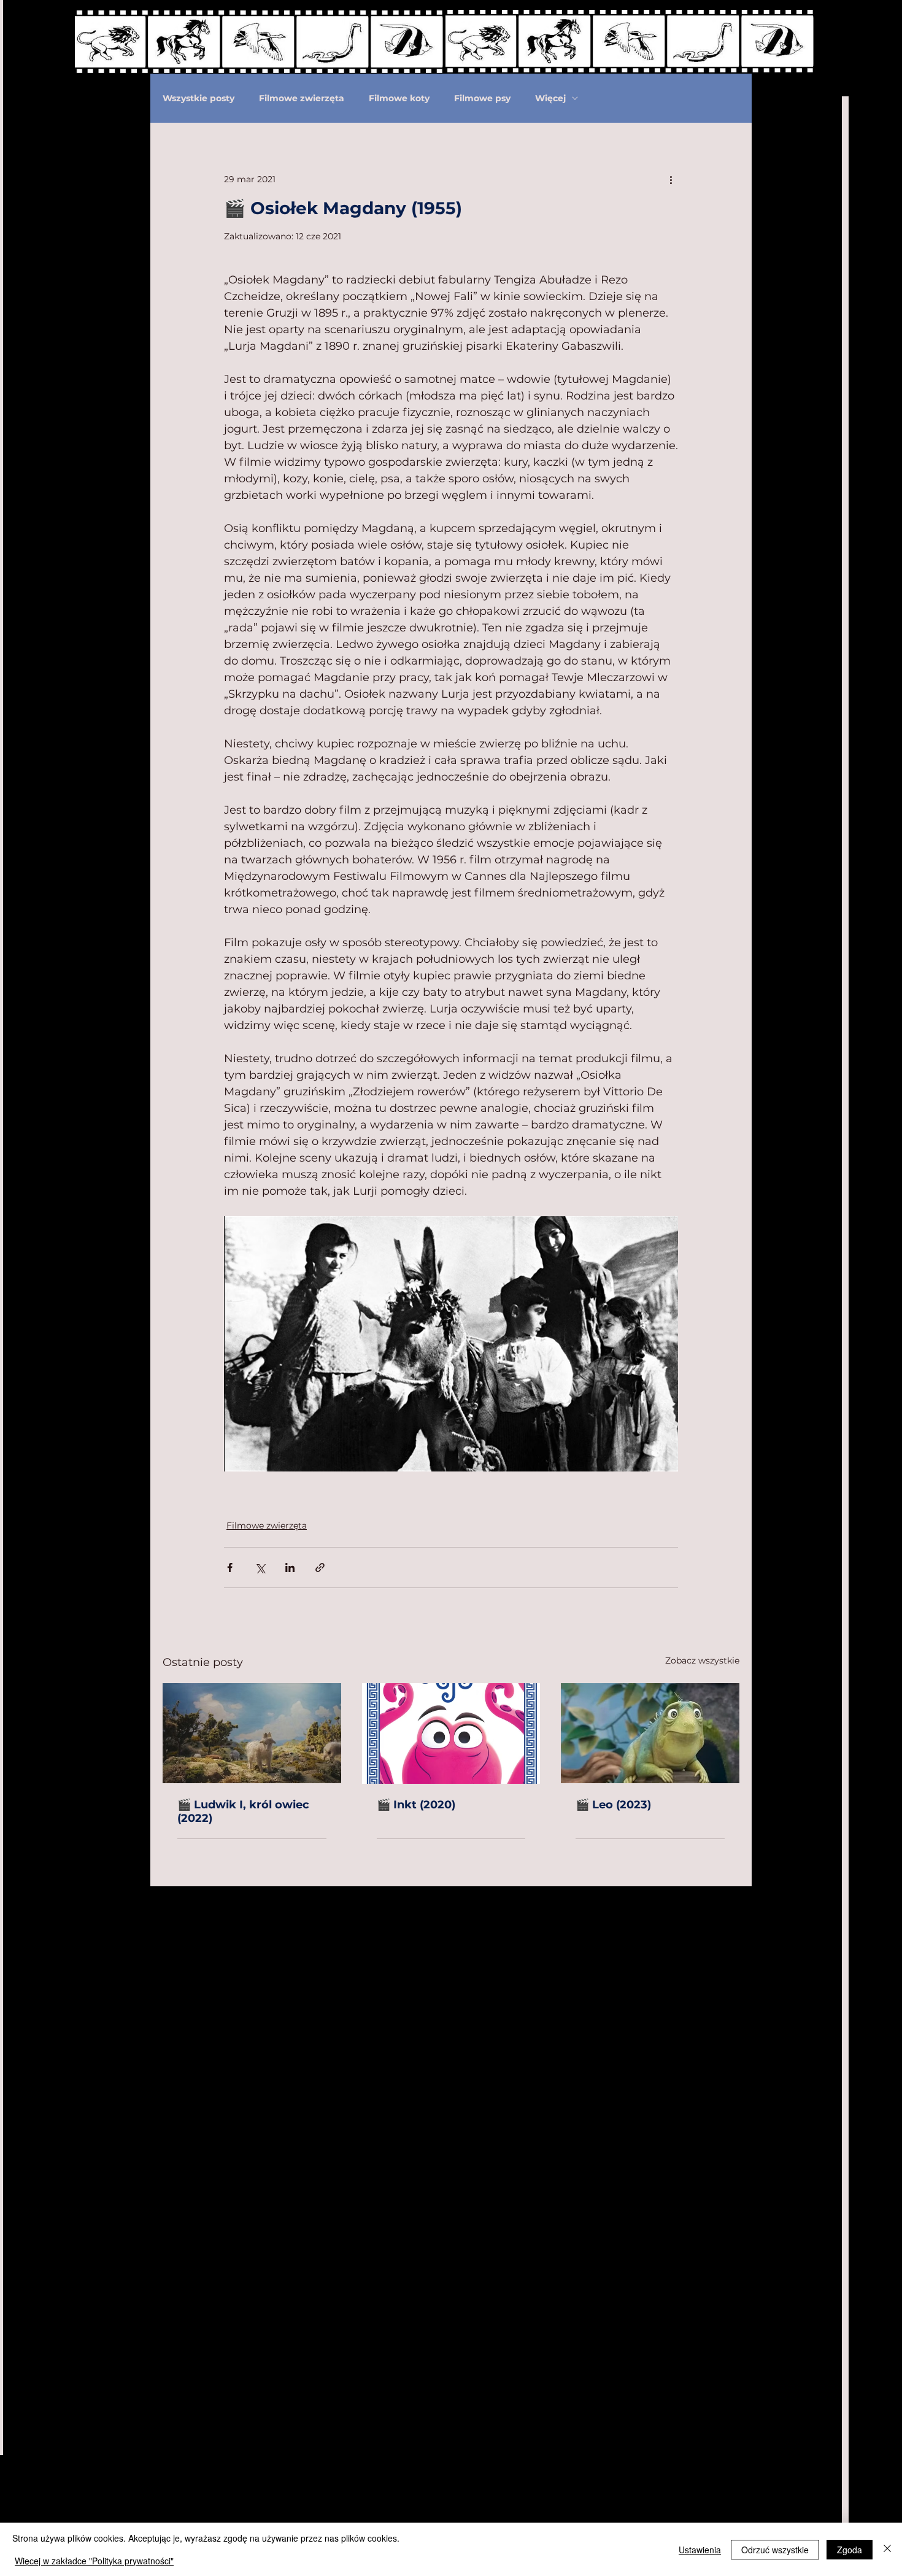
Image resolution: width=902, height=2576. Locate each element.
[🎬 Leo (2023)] (650, 1733)
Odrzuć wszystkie (775, 2550)
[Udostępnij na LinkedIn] (290, 1568)
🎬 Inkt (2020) (416, 1805)
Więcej (550, 98)
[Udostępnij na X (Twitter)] (260, 1568)
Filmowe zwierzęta (302, 98)
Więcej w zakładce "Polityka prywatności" (94, 2561)
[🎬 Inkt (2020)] (451, 1733)
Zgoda (850, 2550)
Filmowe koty (399, 98)
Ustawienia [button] (700, 2550)
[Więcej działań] (671, 179)
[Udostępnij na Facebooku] (230, 1568)
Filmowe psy (482, 98)
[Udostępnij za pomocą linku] (320, 1568)
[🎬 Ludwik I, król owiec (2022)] (252, 1733)
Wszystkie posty (199, 98)
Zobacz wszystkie (702, 1660)
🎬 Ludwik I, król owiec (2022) (243, 1811)
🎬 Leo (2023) (615, 1805)
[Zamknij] (887, 2549)
